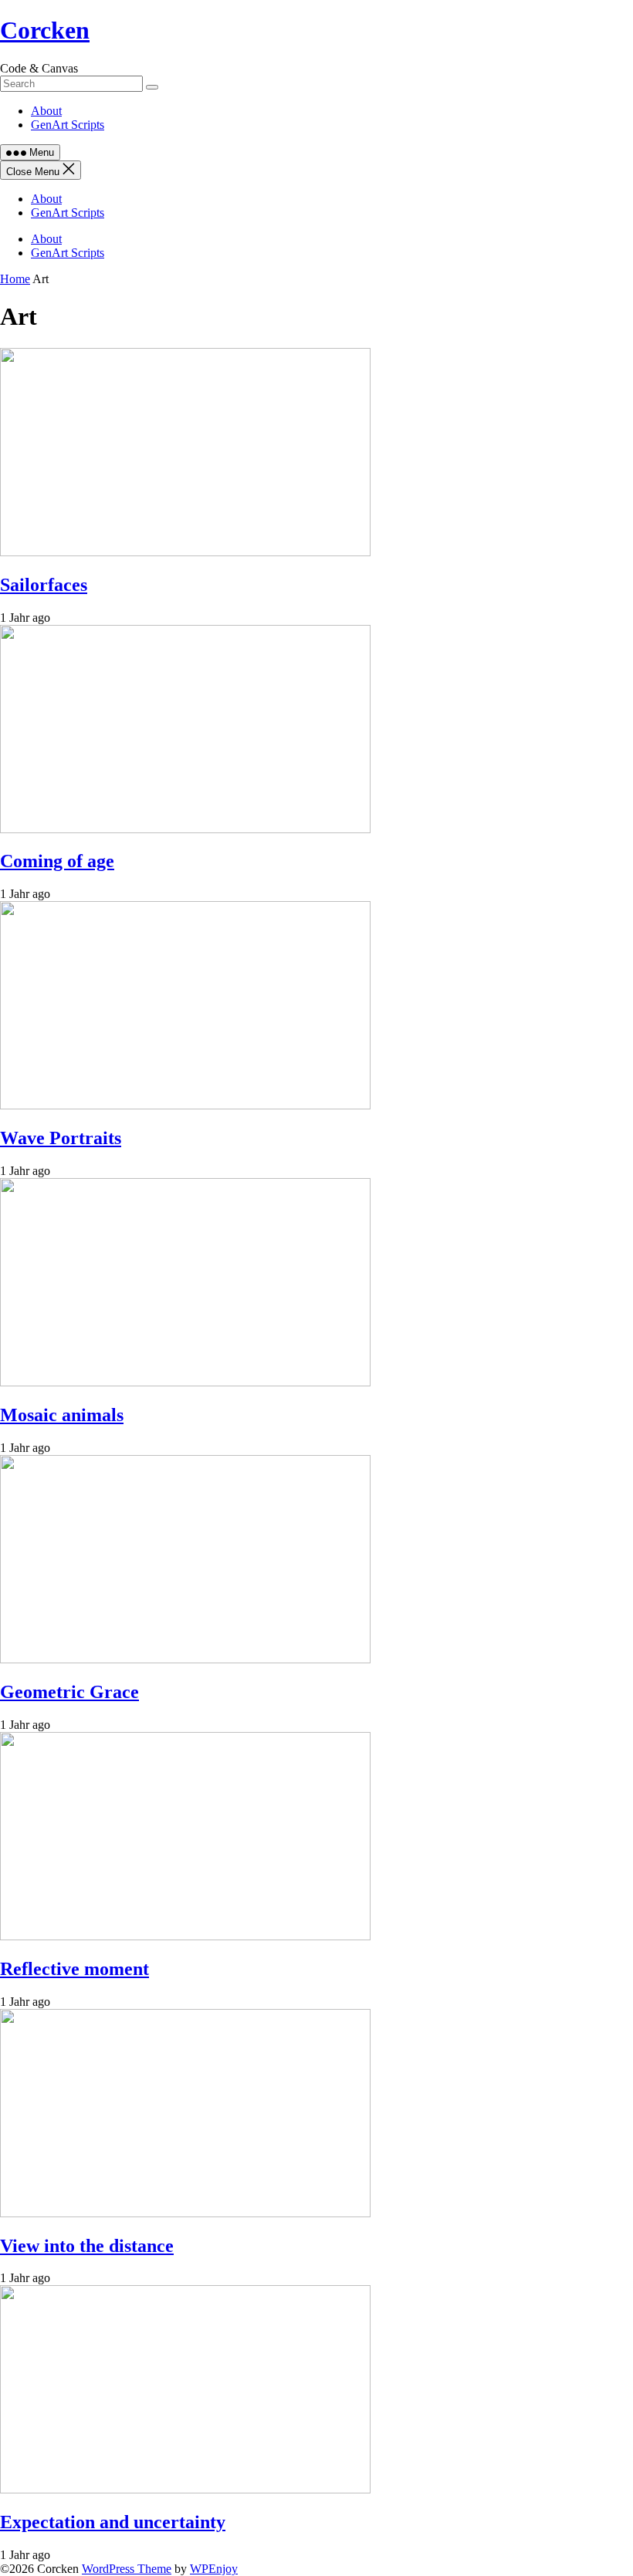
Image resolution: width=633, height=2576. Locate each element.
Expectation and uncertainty (113, 2522)
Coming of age (57, 861)
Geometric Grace (69, 1692)
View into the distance (87, 2246)
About (46, 111)
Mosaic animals (62, 1415)
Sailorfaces (44, 585)
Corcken (45, 30)
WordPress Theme (127, 2569)
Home (15, 279)
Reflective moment (74, 1969)
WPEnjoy (214, 2569)
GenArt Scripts (68, 125)
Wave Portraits (61, 1138)
